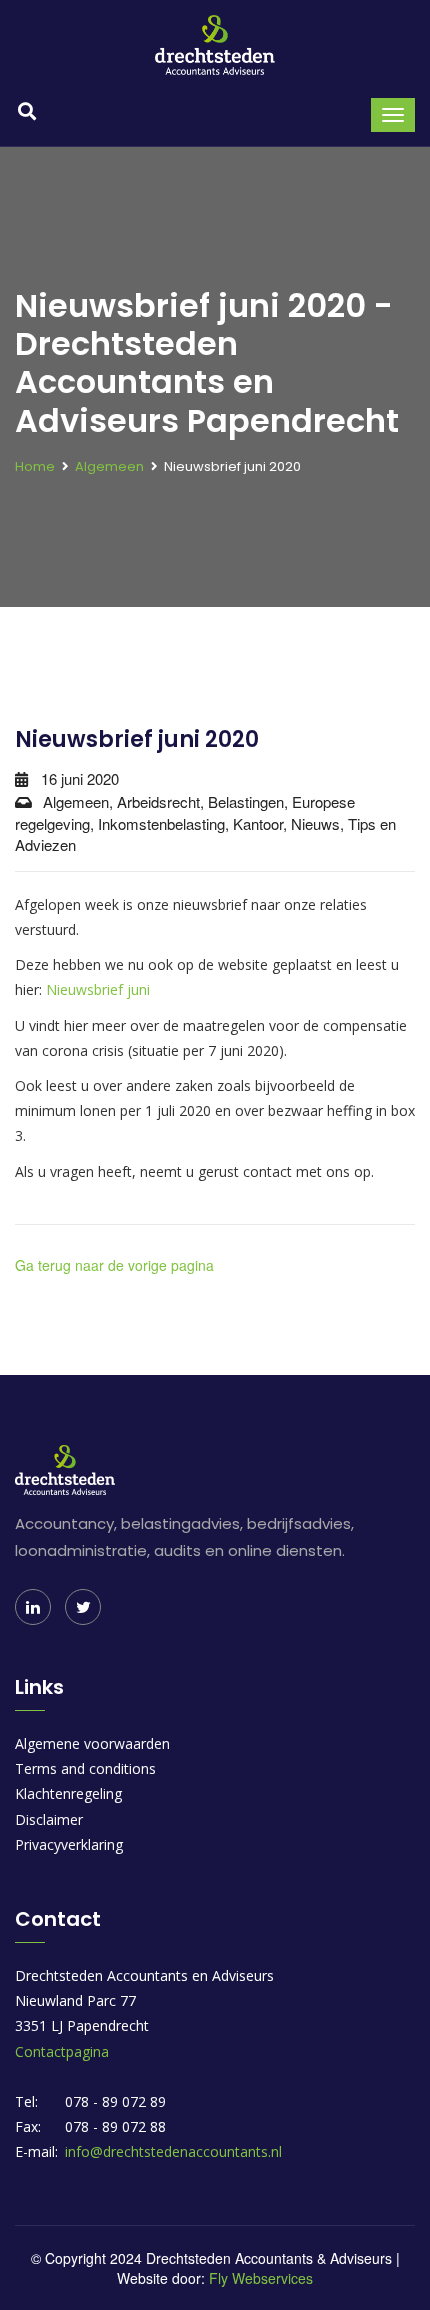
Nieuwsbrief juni (98, 989)
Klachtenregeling (68, 1793)
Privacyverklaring (69, 1844)
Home (35, 466)
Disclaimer (49, 1819)
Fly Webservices (261, 2278)
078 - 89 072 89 (115, 2101)
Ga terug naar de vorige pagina (114, 1265)
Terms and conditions (85, 1768)
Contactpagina (62, 2051)
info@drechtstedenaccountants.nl (173, 2151)
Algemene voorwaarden (92, 1743)
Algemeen (109, 466)
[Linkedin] (33, 1607)
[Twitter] (83, 1607)
